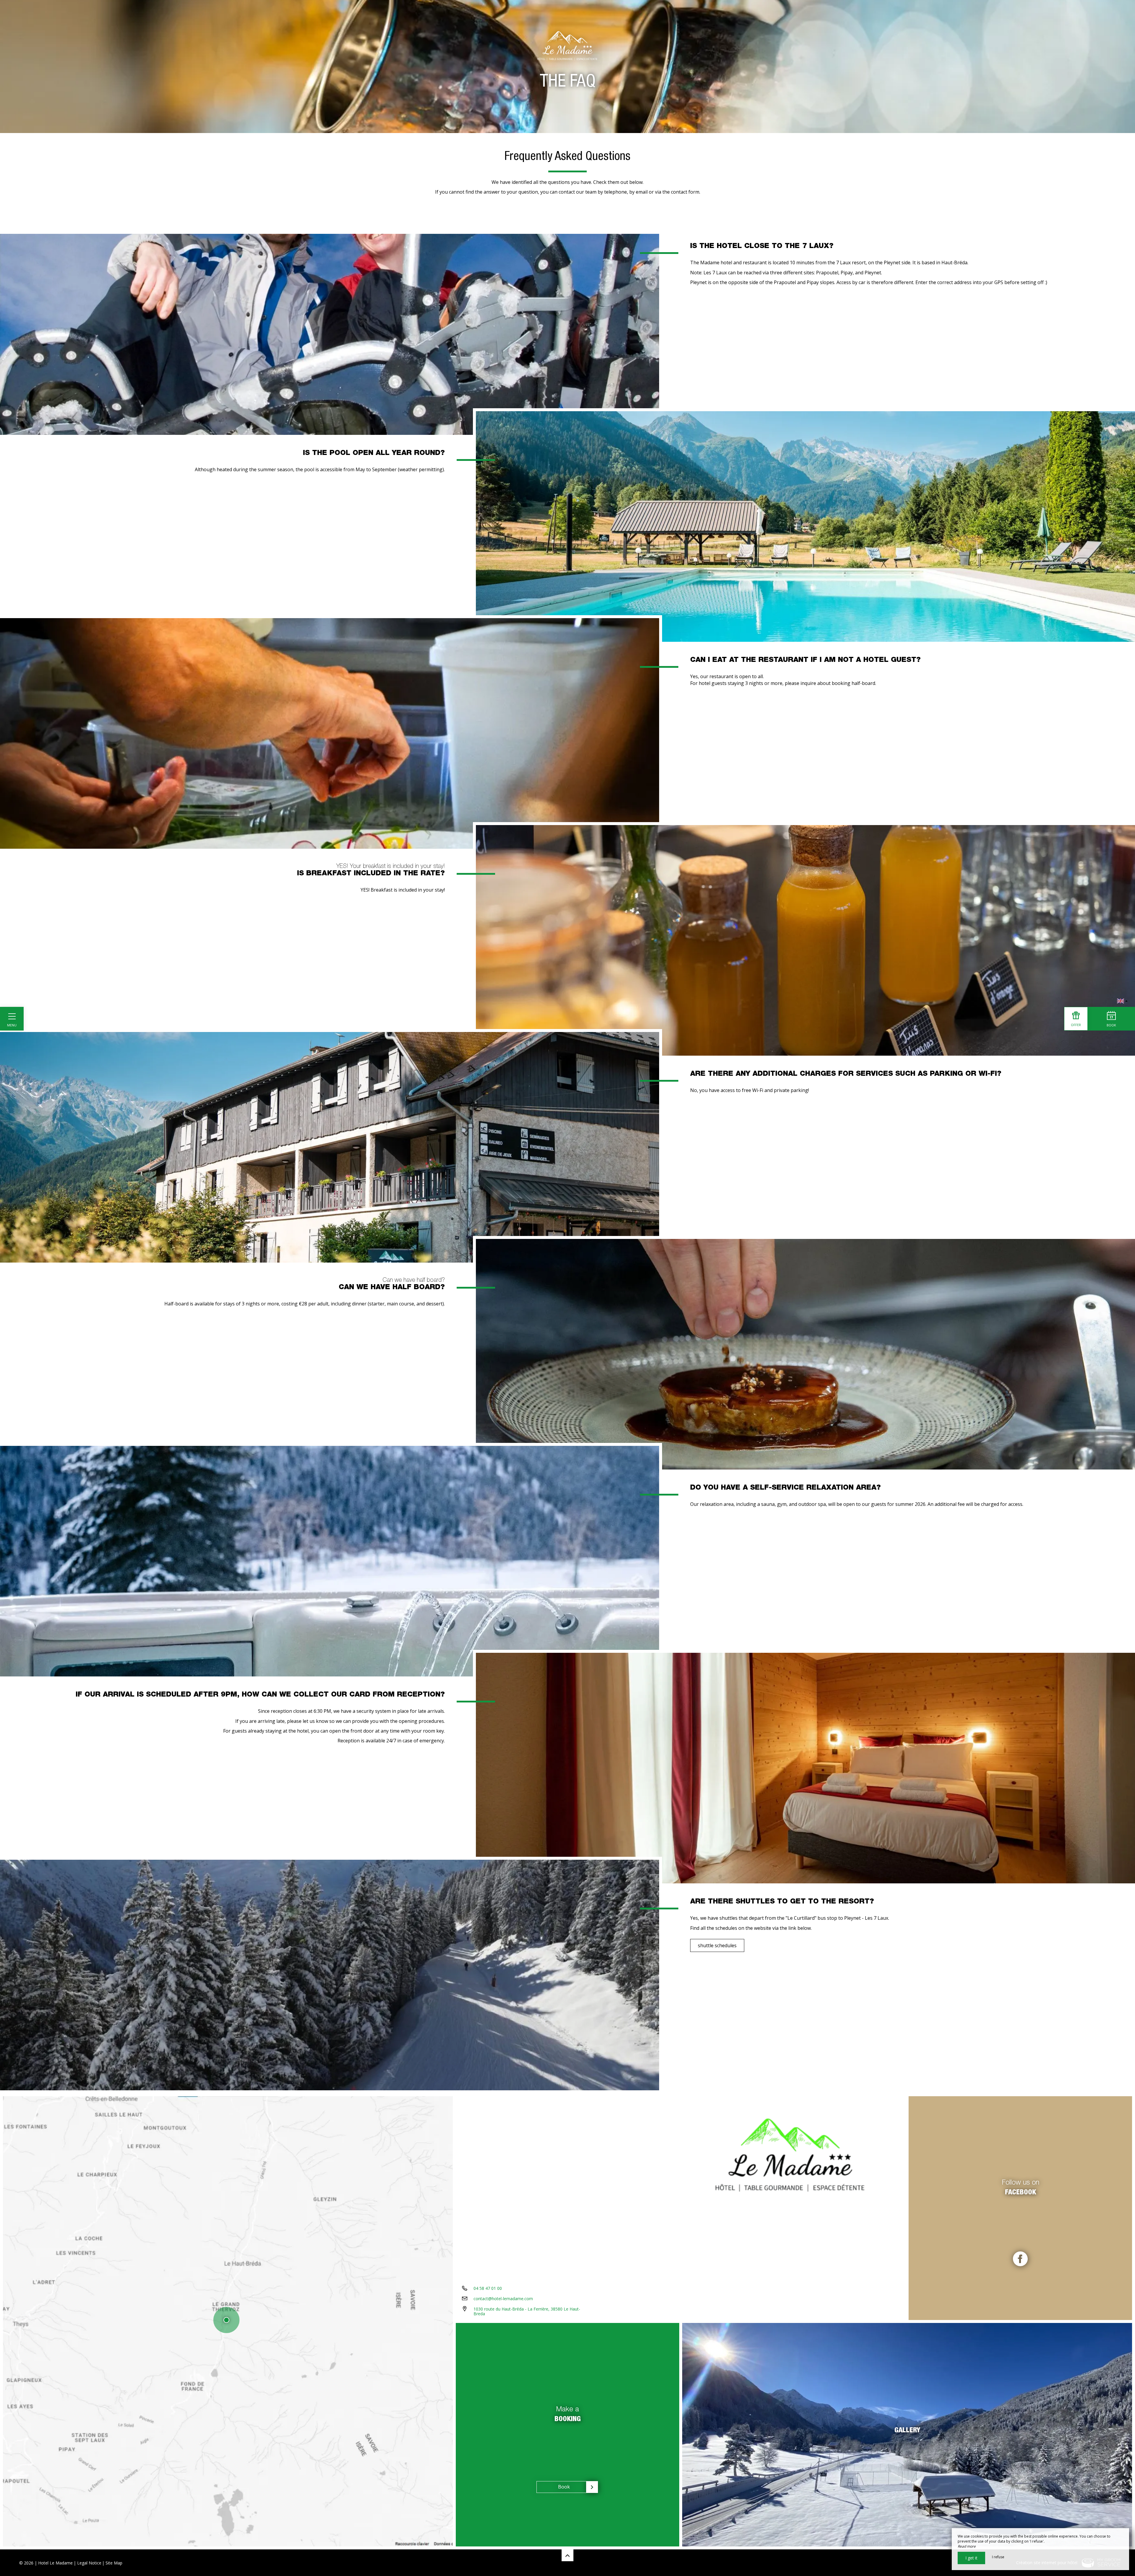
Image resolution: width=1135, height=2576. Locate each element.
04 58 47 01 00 (488, 2288)
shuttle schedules (717, 1945)
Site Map (114, 2563)
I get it (971, 2558)
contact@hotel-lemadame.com (503, 2299)
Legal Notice (89, 2563)
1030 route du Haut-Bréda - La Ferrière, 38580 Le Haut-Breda (527, 2311)
